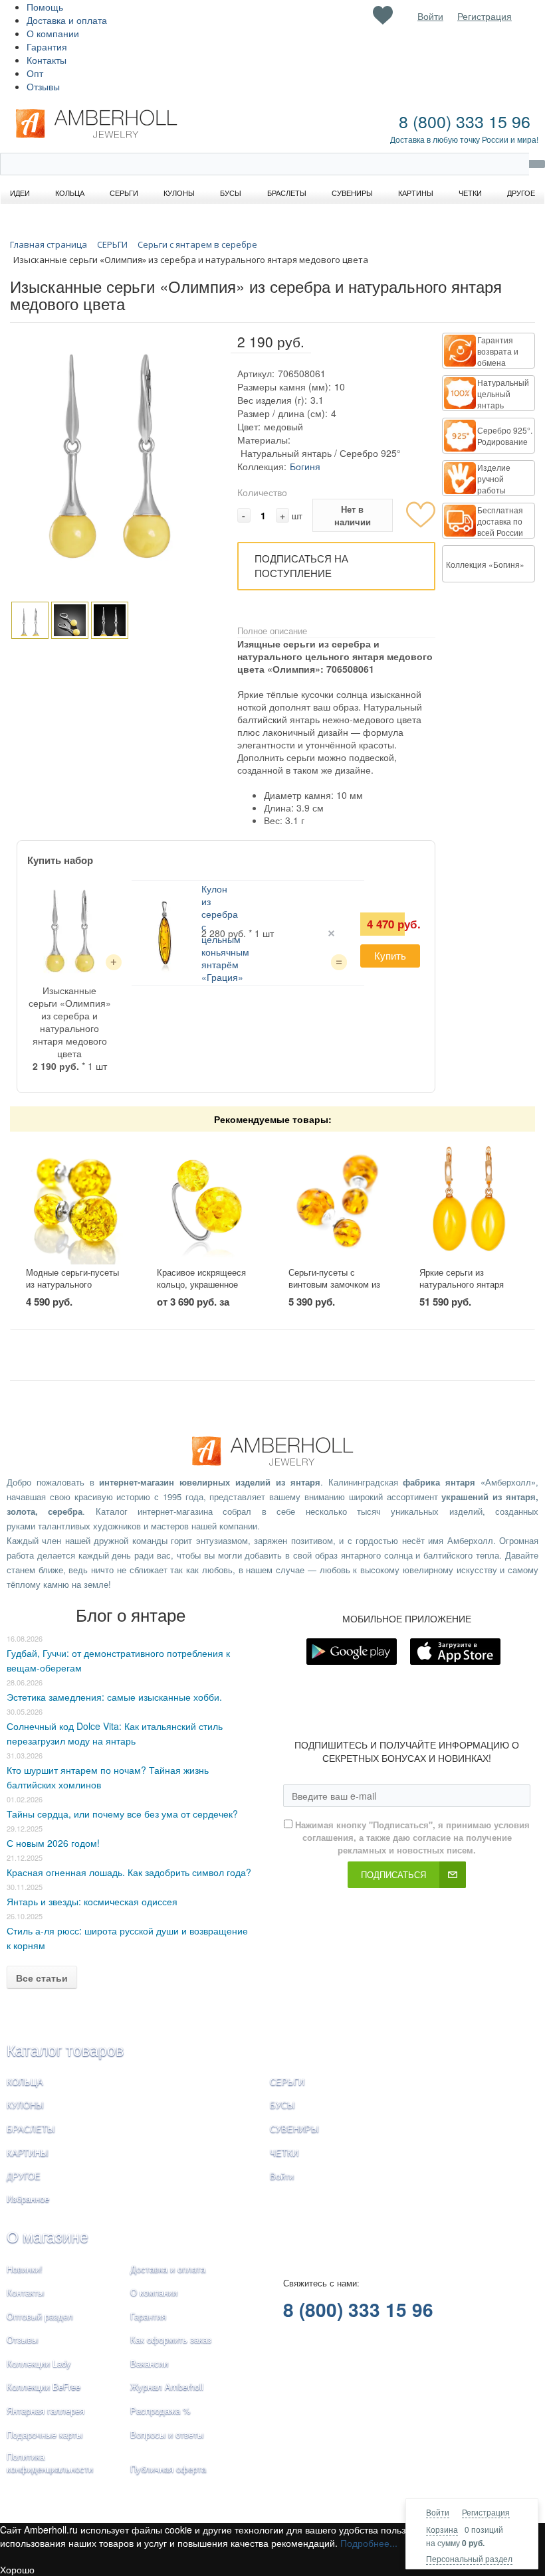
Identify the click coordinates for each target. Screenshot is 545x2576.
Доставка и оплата (67, 20)
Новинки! (25, 2269)
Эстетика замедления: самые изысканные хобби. (114, 1697)
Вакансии (149, 2363)
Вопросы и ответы (167, 2434)
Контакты (47, 60)
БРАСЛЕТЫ (31, 2129)
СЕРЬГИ (287, 2082)
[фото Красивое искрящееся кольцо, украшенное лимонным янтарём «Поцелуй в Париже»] (207, 1199)
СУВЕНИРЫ (294, 2129)
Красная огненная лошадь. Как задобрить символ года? (129, 1872)
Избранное (28, 2198)
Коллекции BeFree (44, 2386)
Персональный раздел (469, 2558)
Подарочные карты (45, 2434)
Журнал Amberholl (167, 2386)
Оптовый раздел (40, 2316)
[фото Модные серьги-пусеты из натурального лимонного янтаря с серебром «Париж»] (76, 1199)
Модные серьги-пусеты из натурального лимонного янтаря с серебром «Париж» (72, 1291)
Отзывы (43, 86)
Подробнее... (369, 2543)
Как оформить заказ (171, 2339)
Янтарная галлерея (46, 2410)
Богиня (305, 466)
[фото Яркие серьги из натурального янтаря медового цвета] (469, 1199)
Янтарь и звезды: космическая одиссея (92, 1901)
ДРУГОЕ (24, 2176)
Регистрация (486, 2512)
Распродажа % (161, 2410)
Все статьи (42, 1978)
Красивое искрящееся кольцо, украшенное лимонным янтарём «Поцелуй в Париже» (201, 1291)
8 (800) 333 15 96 (465, 121)
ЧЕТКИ (284, 2153)
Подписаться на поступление (301, 566)
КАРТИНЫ (28, 2153)
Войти (438, 2512)
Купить (390, 955)
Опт (35, 73)
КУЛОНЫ (25, 2105)
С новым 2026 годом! (53, 1843)
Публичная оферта (168, 2469)
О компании (53, 33)
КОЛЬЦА (25, 2082)
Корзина (442, 2529)
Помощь (45, 7)
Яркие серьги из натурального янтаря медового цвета (462, 1284)
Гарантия (47, 46)
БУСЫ (282, 2105)
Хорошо (17, 2569)
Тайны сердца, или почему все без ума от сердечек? (122, 1814)
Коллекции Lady (39, 2363)
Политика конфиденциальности (50, 2462)
